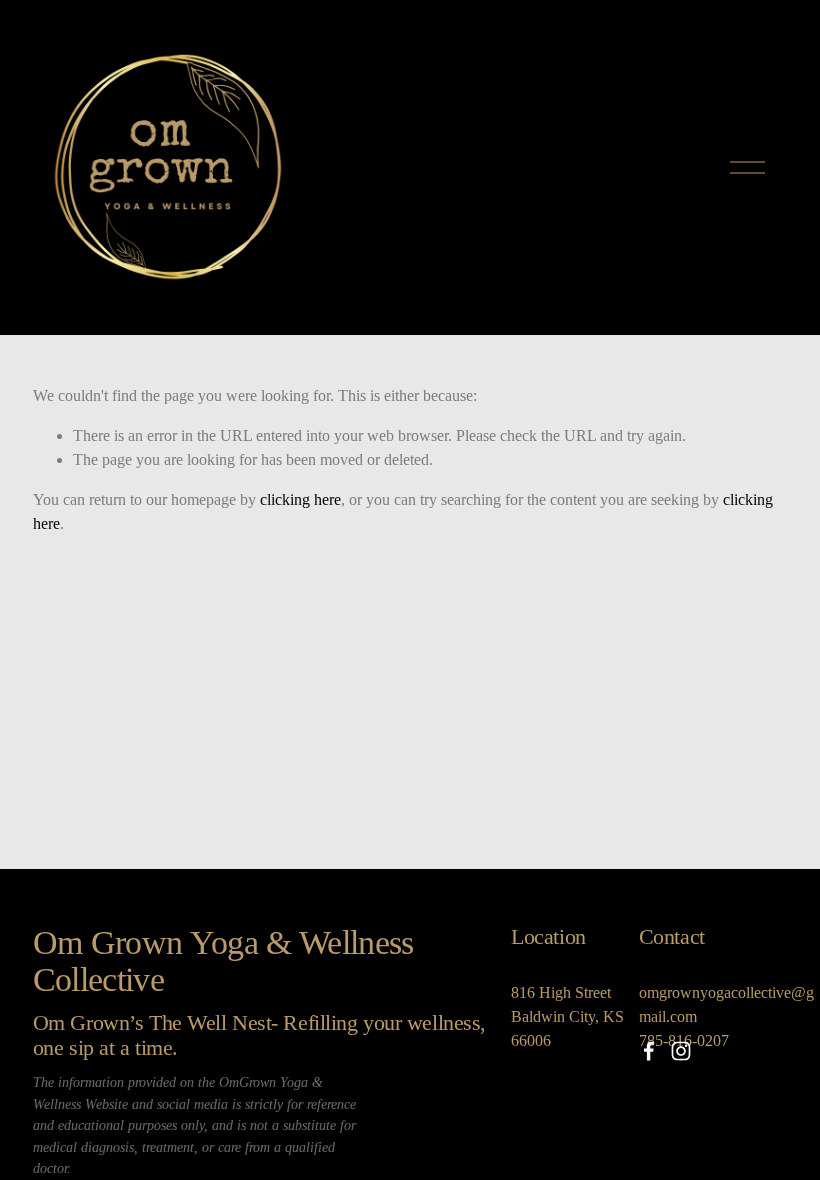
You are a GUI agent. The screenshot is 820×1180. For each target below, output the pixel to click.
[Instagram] (681, 1051)
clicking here (300, 499)
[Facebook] (649, 1051)
